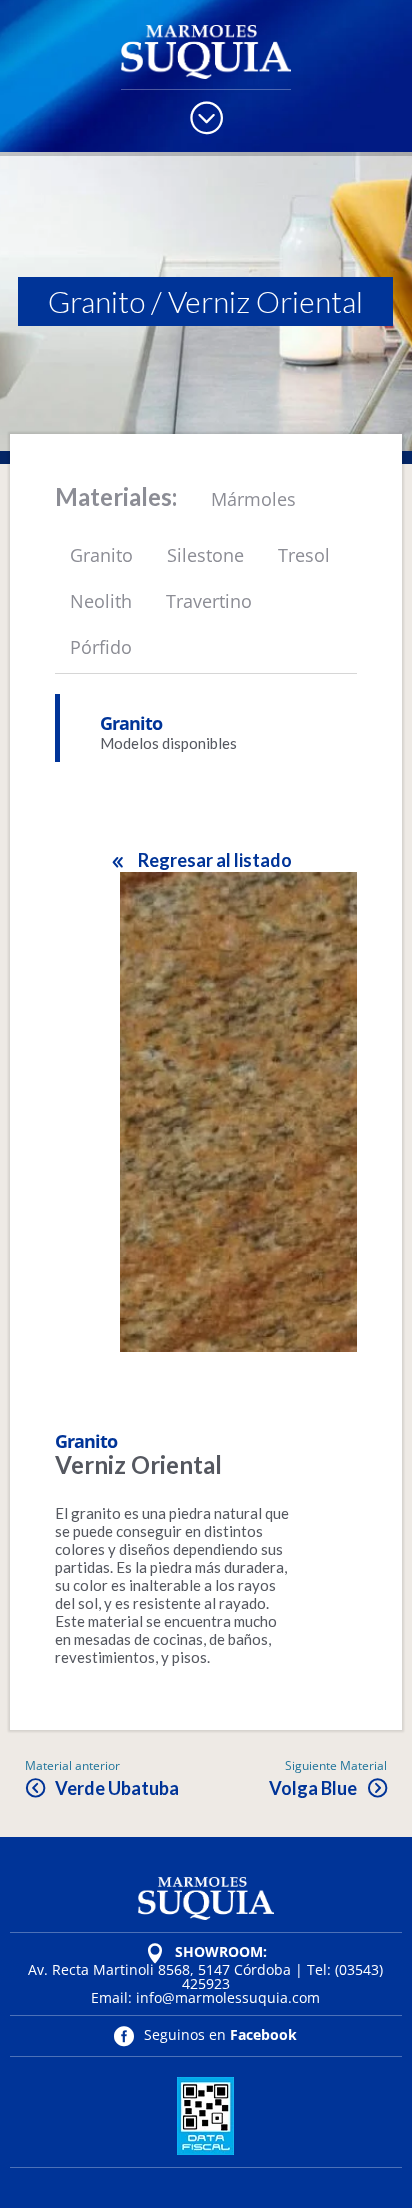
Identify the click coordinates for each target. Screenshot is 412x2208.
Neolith (101, 601)
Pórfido (101, 647)
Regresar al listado (214, 860)
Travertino (209, 601)
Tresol (304, 555)
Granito (96, 301)
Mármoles (253, 499)
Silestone (205, 555)
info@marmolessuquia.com (228, 1997)
